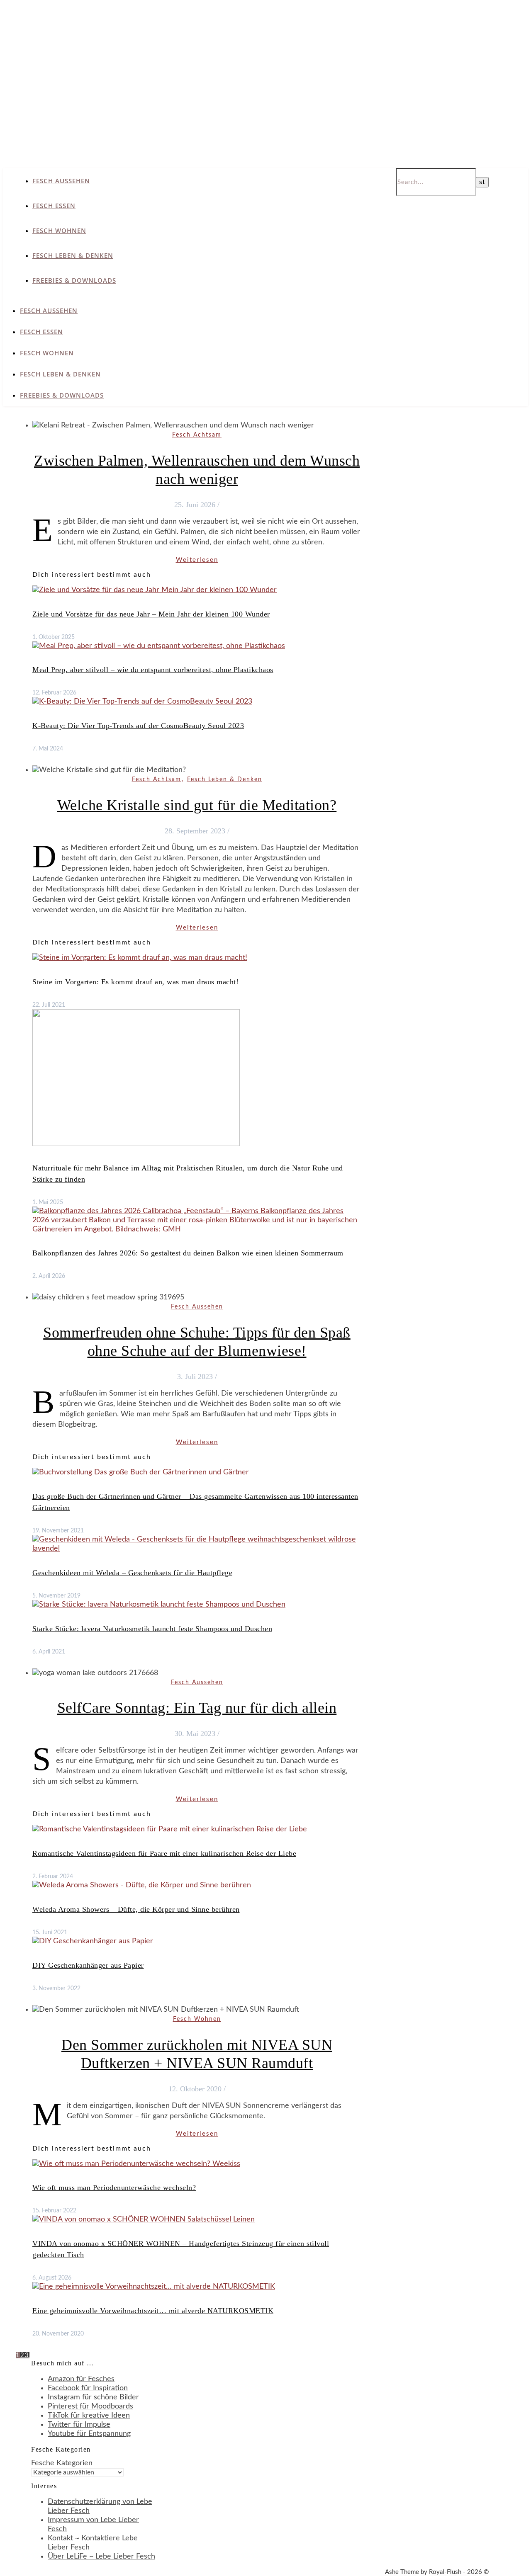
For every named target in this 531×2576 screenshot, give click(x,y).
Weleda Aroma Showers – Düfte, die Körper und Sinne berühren (136, 1909)
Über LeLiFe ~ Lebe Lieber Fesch (101, 2557)
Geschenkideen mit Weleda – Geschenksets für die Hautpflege (132, 1573)
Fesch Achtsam (197, 435)
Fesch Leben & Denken (73, 255)
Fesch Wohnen (59, 231)
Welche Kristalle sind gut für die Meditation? (197, 805)
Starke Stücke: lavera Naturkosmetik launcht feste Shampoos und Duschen (152, 1629)
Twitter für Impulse (79, 2425)
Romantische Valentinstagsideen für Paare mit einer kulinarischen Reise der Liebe (164, 1853)
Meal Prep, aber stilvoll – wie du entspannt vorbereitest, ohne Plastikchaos (153, 670)
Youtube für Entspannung (89, 2434)
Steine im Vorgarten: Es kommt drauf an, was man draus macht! (135, 982)
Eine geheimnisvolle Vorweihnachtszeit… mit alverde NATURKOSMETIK (153, 2311)
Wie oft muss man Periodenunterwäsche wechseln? (114, 2188)
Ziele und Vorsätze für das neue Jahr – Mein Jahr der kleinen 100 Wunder (151, 614)
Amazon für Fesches (81, 2379)
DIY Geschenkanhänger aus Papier (88, 1965)
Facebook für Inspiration (88, 2388)
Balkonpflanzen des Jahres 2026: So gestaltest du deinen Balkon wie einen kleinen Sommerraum (188, 1253)
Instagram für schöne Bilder (93, 2397)
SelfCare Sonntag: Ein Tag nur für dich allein (197, 1708)
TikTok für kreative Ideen (89, 2416)
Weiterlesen (197, 560)
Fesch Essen (54, 206)
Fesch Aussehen (61, 181)
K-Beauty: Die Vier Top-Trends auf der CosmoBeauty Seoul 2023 (138, 726)
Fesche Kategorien (62, 2463)
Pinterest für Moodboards (90, 2406)
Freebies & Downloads (74, 280)
